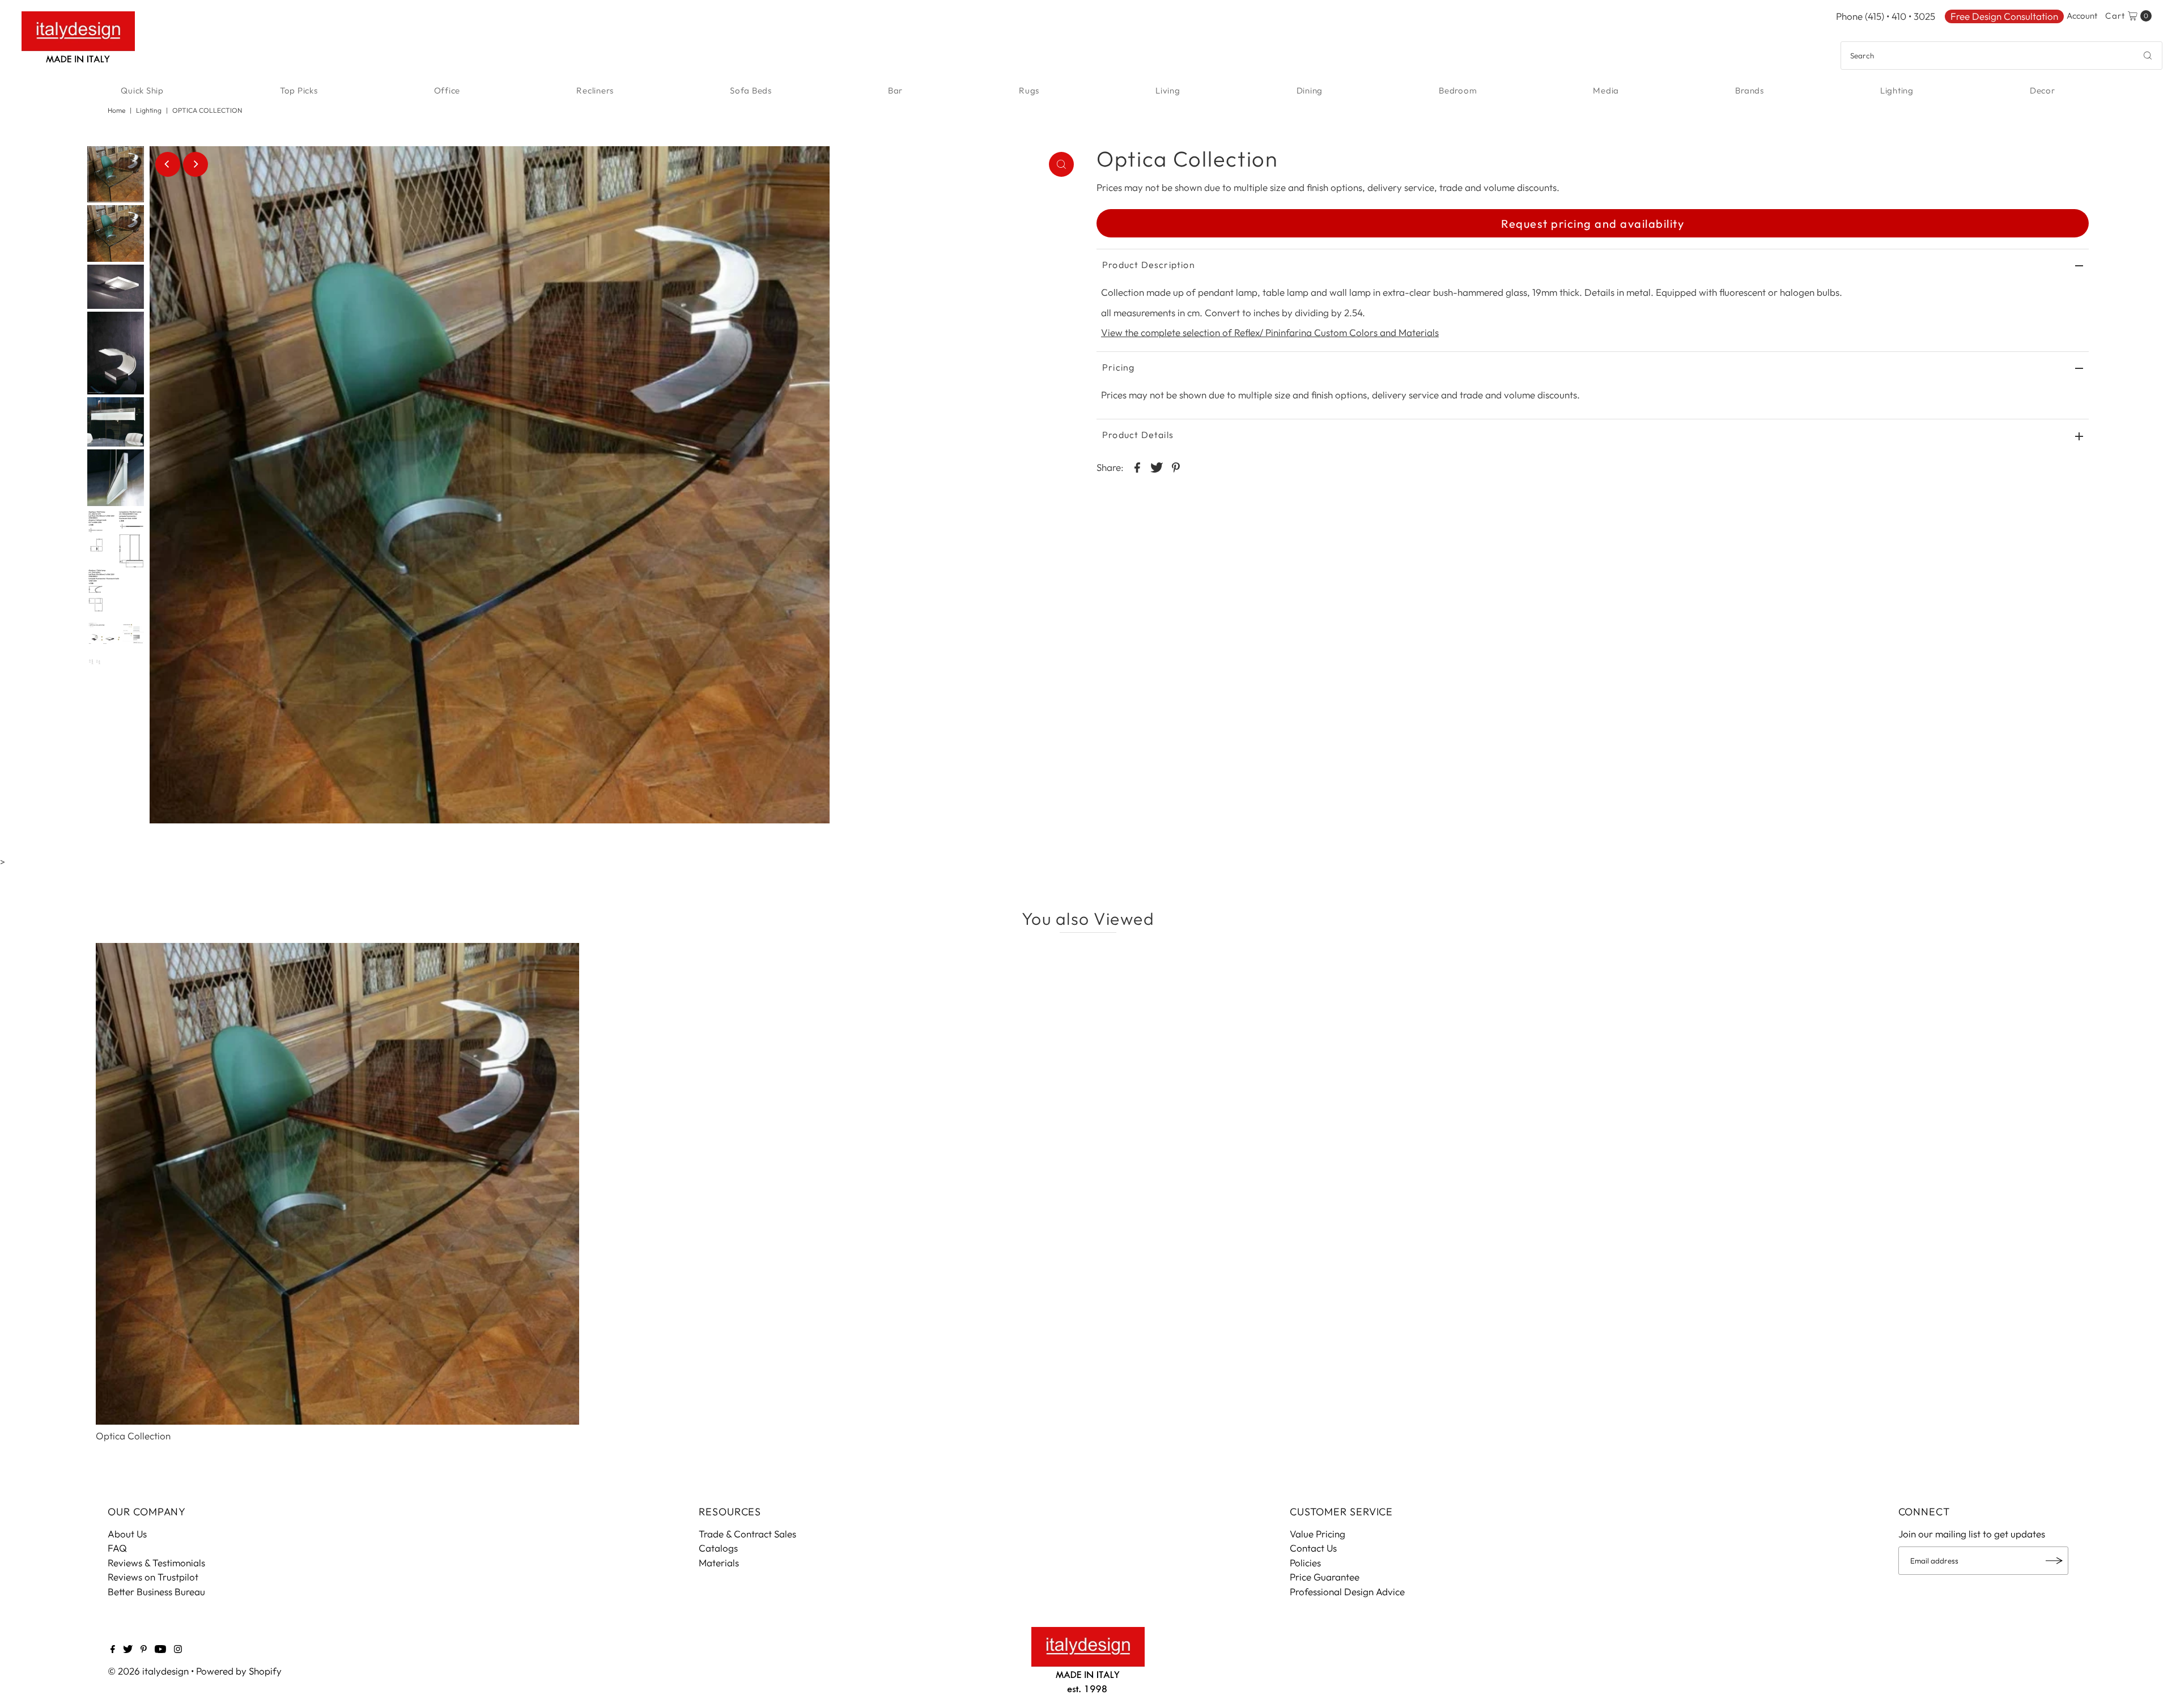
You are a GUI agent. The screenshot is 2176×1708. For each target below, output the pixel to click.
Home (116, 110)
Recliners (595, 90)
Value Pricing (1317, 1534)
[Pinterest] (144, 1650)
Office (447, 90)
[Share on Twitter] (1157, 466)
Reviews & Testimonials (156, 1563)
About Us (127, 1534)
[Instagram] (178, 1650)
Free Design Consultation (2004, 16)
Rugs (1029, 90)
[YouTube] (160, 1650)
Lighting (1897, 90)
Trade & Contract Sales (747, 1534)
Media (1606, 90)
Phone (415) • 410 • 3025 (1886, 16)
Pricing (1118, 367)
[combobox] (2001, 56)
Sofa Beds (751, 90)
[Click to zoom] (1061, 164)
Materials (719, 1563)
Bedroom (1458, 90)
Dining (1310, 90)
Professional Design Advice (1347, 1592)
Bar (895, 90)
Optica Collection (133, 1436)
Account (2082, 16)
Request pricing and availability (1593, 224)
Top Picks (299, 90)
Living (1168, 90)
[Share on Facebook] (1137, 466)
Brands (1750, 90)
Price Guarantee (1325, 1577)
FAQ (117, 1548)
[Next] (195, 164)
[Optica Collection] (337, 1184)
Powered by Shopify (239, 1671)
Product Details (1138, 435)
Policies (1305, 1563)
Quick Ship (142, 90)
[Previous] (168, 164)
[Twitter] (128, 1650)
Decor (2043, 90)
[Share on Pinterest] (1176, 466)
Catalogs (718, 1548)
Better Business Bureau (156, 1592)
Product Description (1149, 265)
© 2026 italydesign (148, 1671)
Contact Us (1313, 1548)
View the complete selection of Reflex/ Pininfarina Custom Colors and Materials (1270, 332)
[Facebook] (113, 1650)
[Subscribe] (2054, 1561)
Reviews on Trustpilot (153, 1577)
